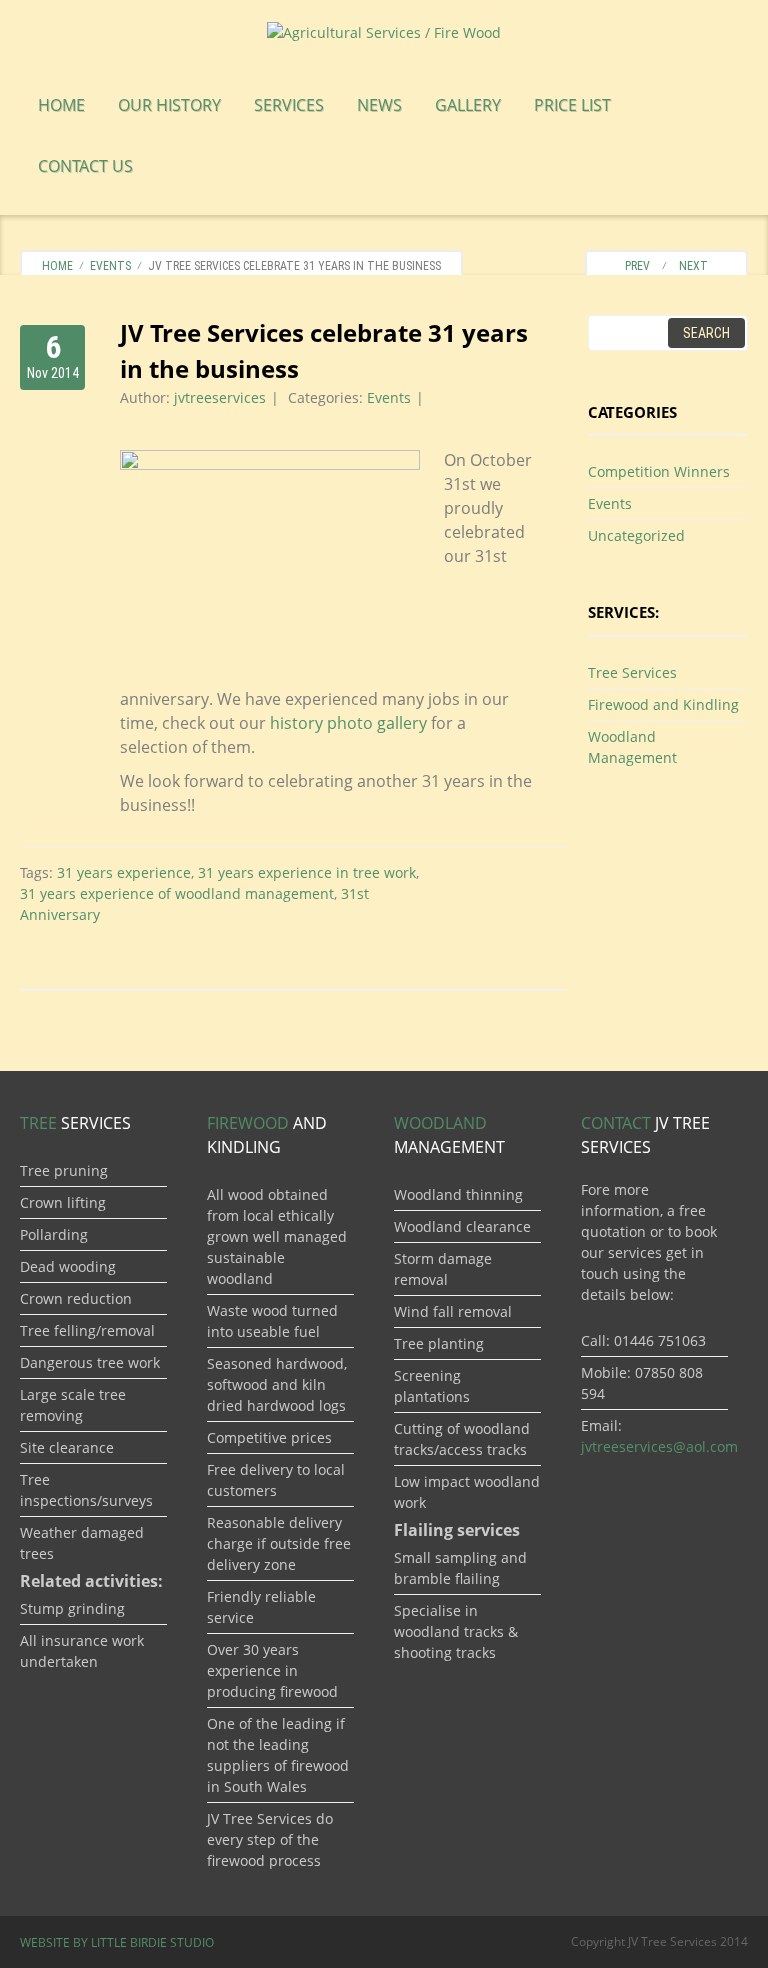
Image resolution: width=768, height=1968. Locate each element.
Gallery (468, 105)
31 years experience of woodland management (177, 893)
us (85, 166)
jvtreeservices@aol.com (659, 1446)
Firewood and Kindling (663, 704)
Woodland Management (632, 747)
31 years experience (124, 872)
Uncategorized (636, 535)
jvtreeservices (220, 397)
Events (110, 266)
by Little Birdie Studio (117, 1942)
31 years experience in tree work (307, 872)
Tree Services (632, 672)
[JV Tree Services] (384, 30)
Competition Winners (659, 471)
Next (698, 266)
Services (289, 105)
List (572, 105)
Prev (633, 266)
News (379, 105)
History (169, 105)
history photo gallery (348, 723)
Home (61, 105)
